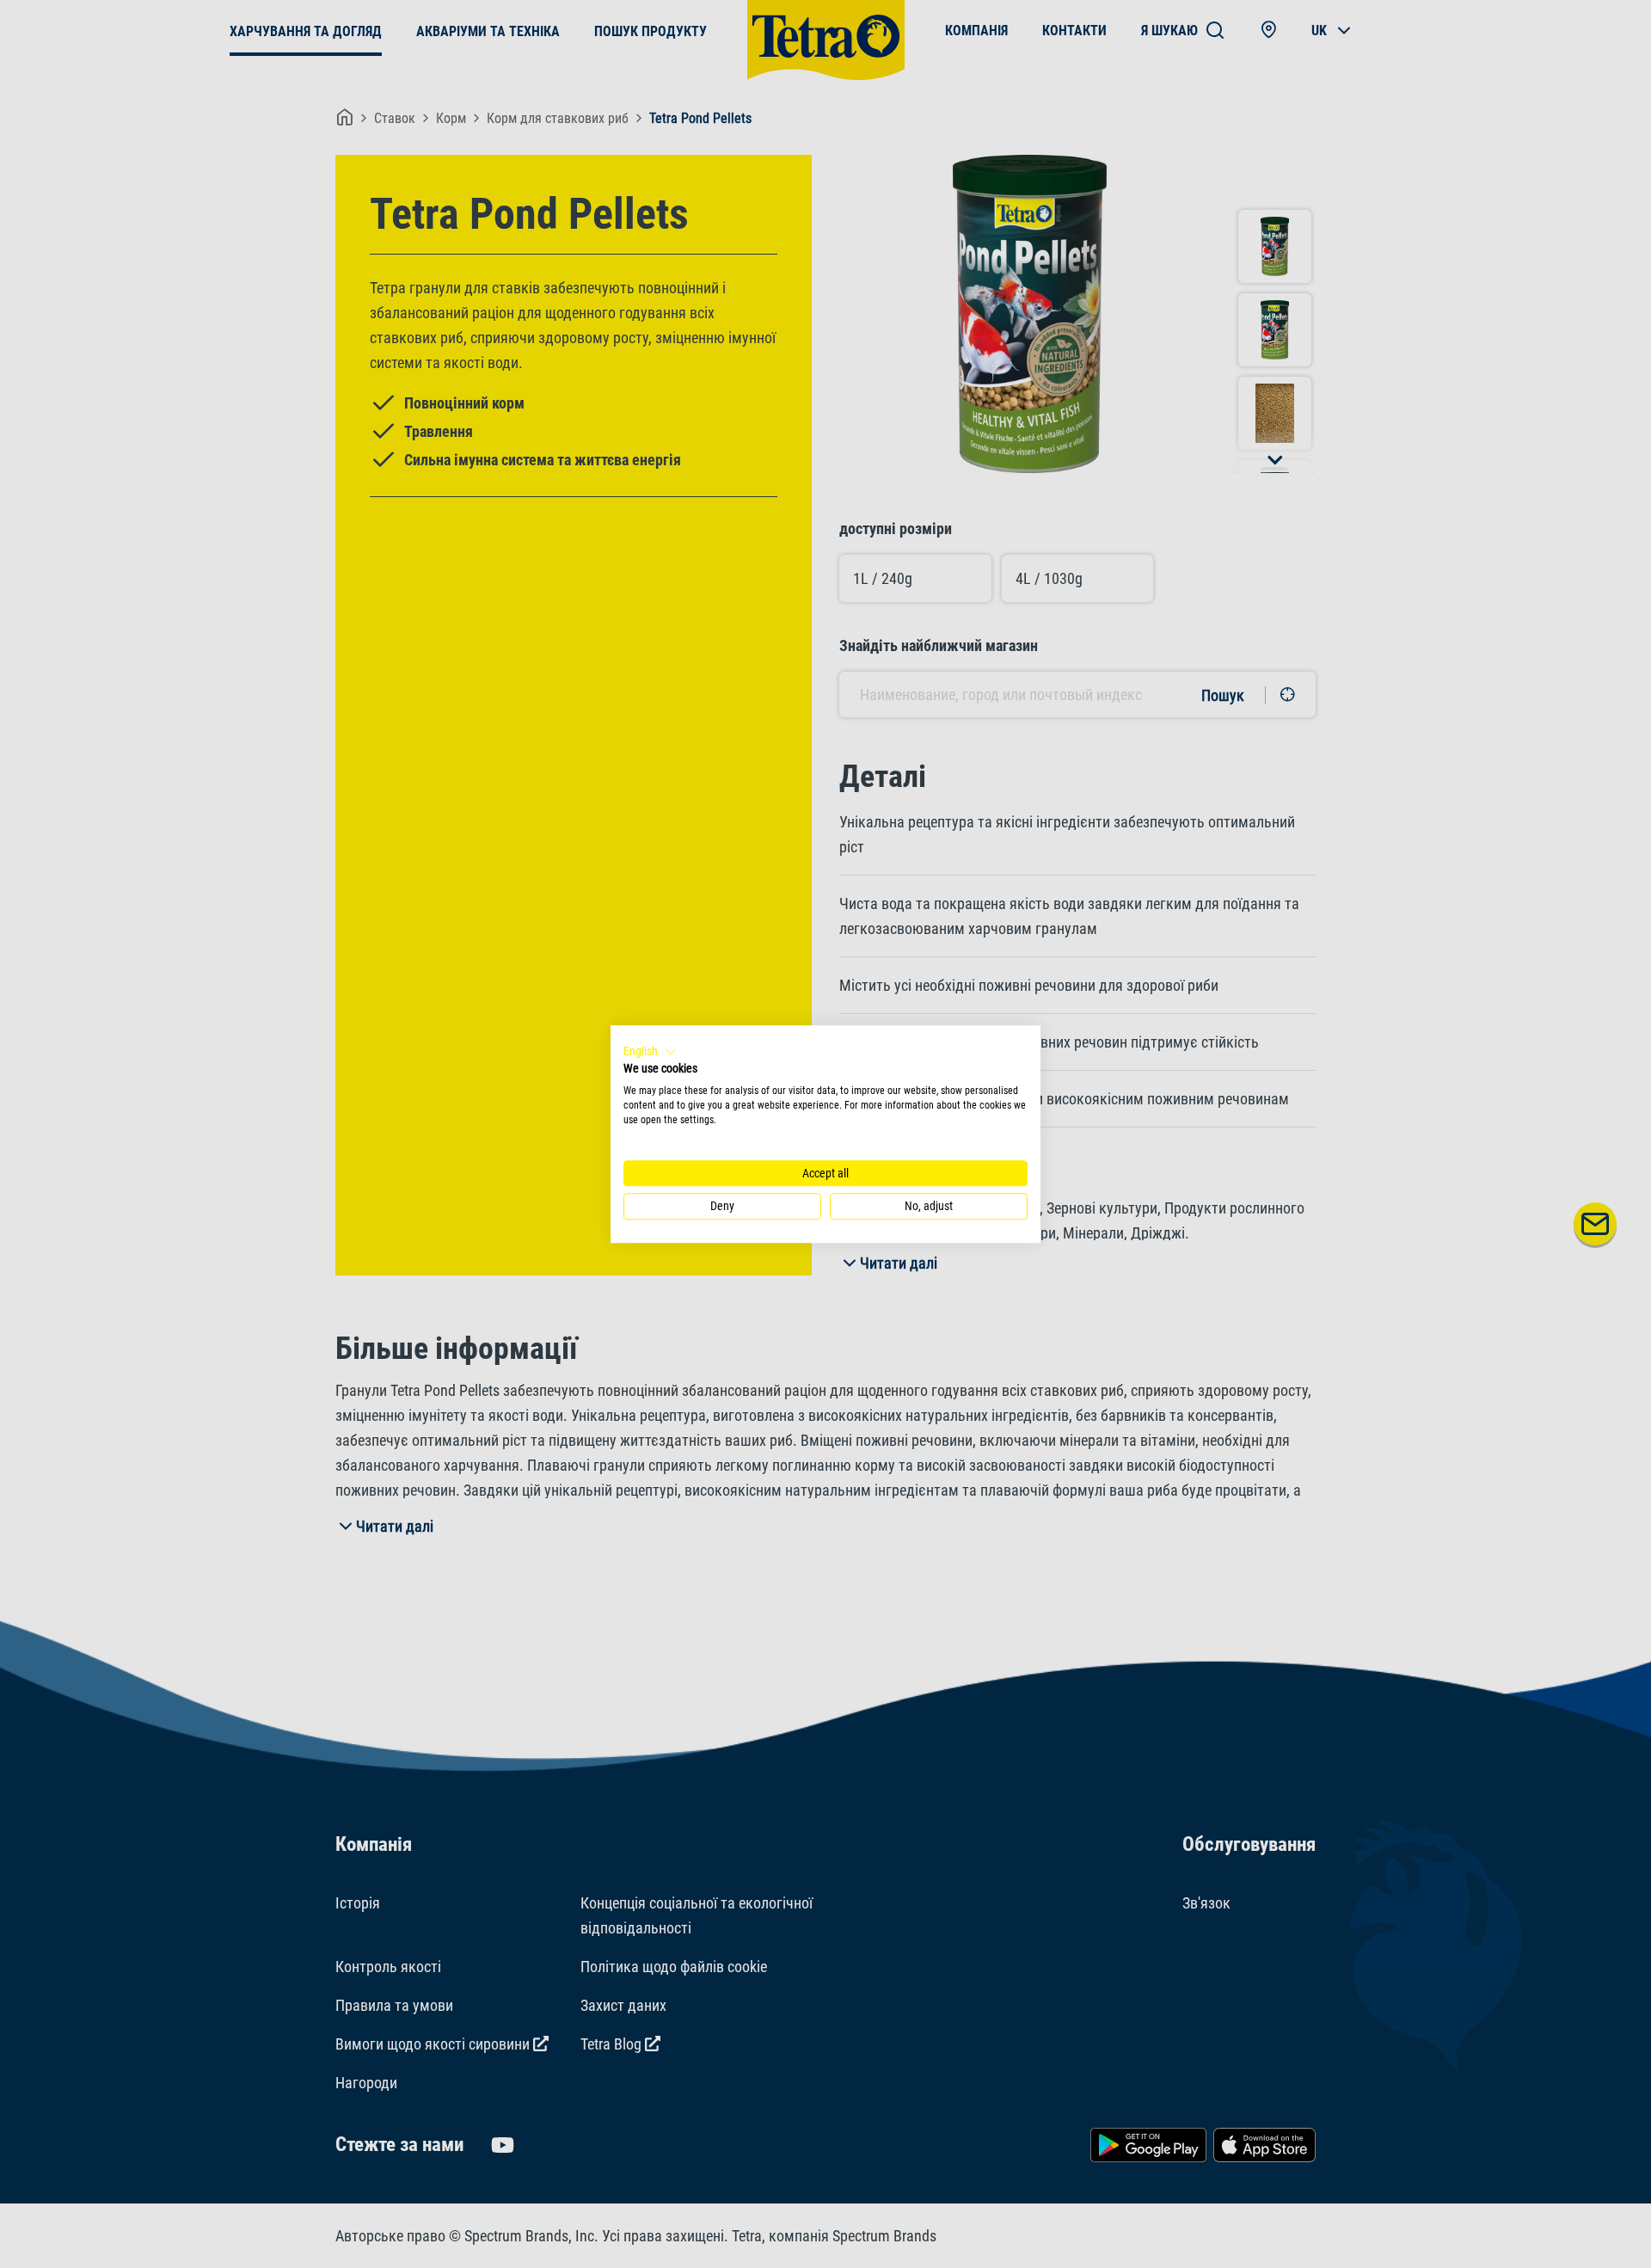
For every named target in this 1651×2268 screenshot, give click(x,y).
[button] (650, 1052)
